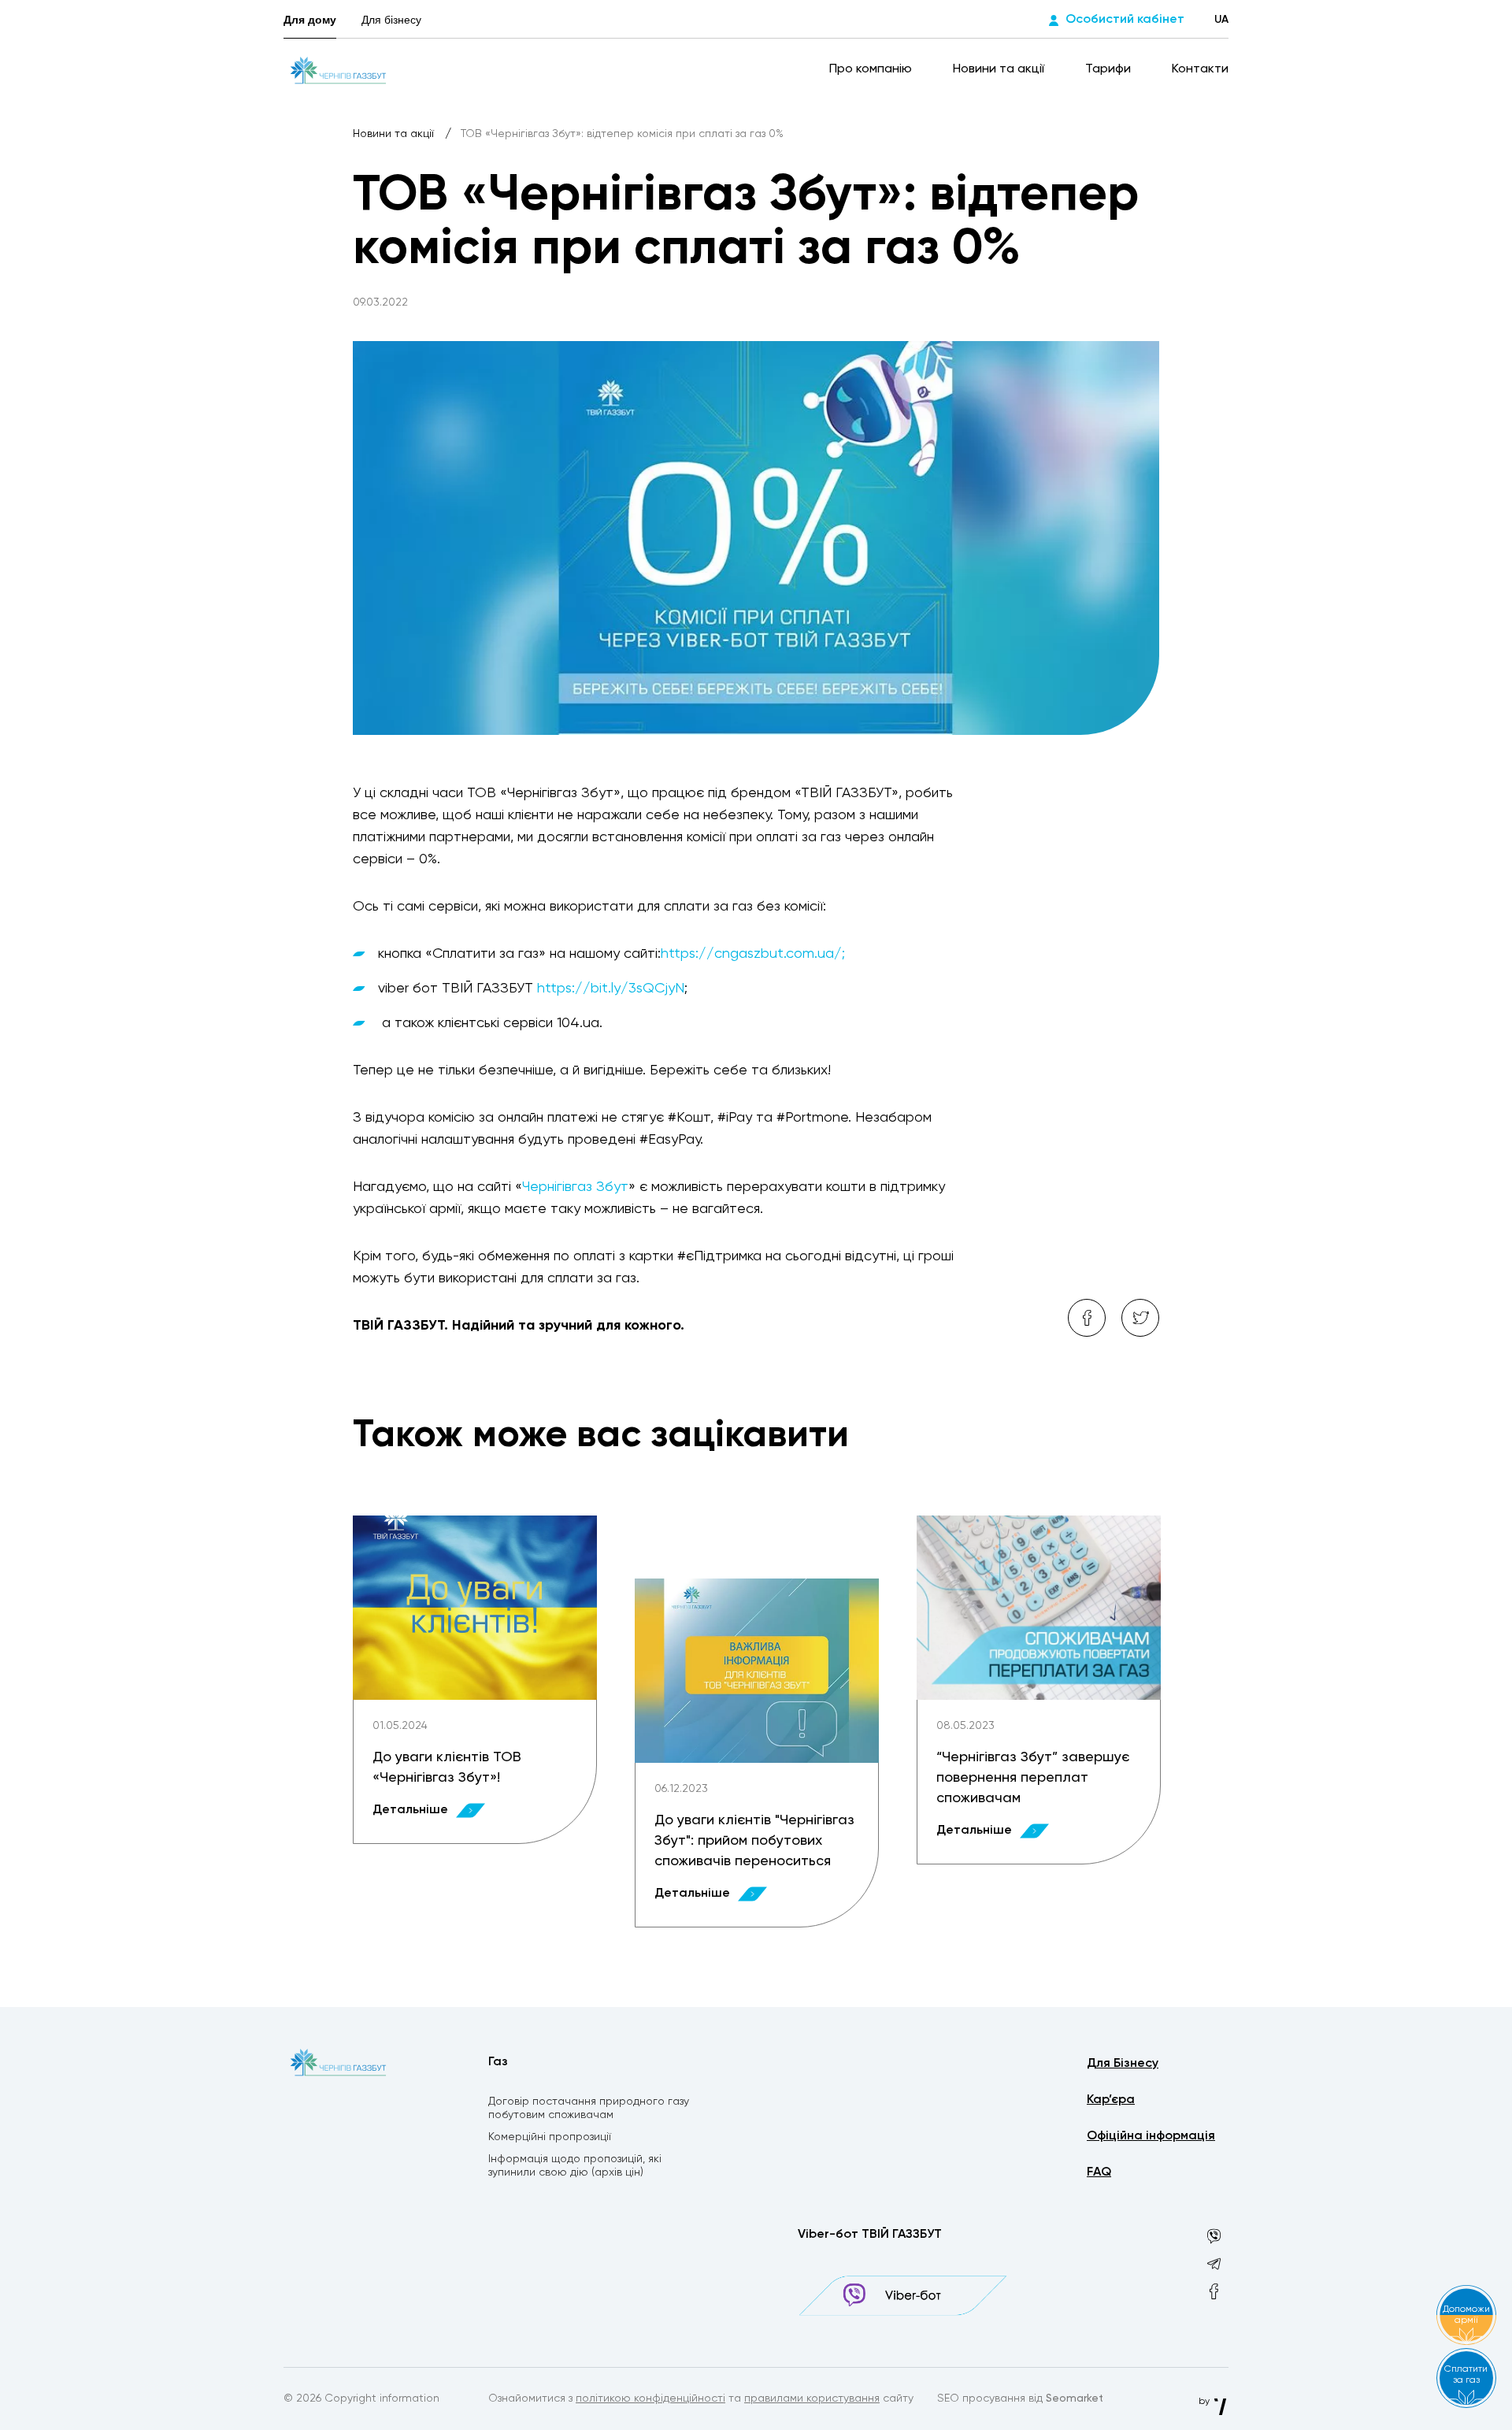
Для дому (310, 20)
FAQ (1099, 2172)
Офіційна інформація (1151, 2136)
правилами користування (812, 2398)
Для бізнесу (391, 20)
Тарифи (1110, 69)
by (1205, 2402)
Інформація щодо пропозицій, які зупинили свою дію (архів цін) (575, 2166)
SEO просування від (1020, 2398)
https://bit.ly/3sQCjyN (611, 989)
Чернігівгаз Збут (575, 1187)
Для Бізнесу (1123, 2064)
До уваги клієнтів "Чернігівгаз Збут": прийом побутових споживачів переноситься (754, 1841)
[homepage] (339, 69)
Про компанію (872, 69)
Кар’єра (1111, 2100)
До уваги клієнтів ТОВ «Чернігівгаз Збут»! (447, 1768)
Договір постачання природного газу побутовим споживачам (589, 2108)
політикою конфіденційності (650, 2398)
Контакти (1200, 69)
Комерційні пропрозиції (550, 2137)
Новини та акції (1000, 69)
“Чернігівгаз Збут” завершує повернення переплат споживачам (1033, 1778)
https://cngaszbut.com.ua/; (753, 954)
